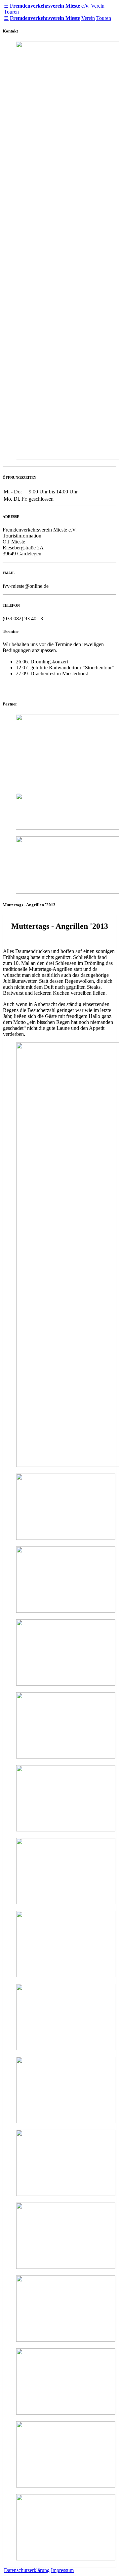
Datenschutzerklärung (27, 2570)
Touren (11, 12)
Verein (98, 6)
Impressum (62, 2570)
